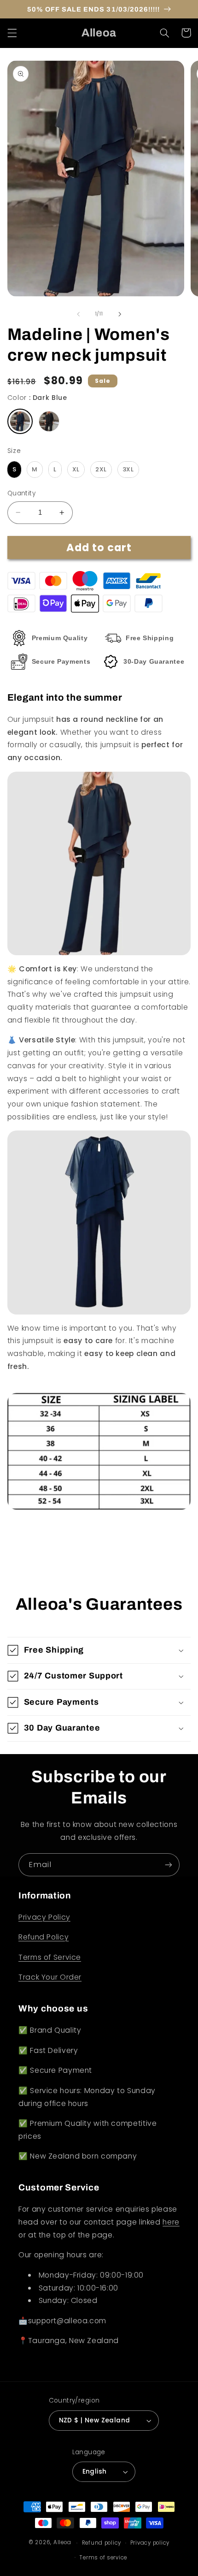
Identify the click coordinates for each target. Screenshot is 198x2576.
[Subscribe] (169, 1865)
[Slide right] (120, 314)
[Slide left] (78, 314)
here (171, 2222)
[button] (12, 33)
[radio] (20, 421)
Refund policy (102, 2543)
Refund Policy (44, 1937)
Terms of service (103, 2558)
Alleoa (62, 2543)
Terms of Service (50, 1957)
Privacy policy (150, 2543)
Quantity (21, 493)
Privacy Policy (44, 1917)
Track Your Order (50, 1977)
